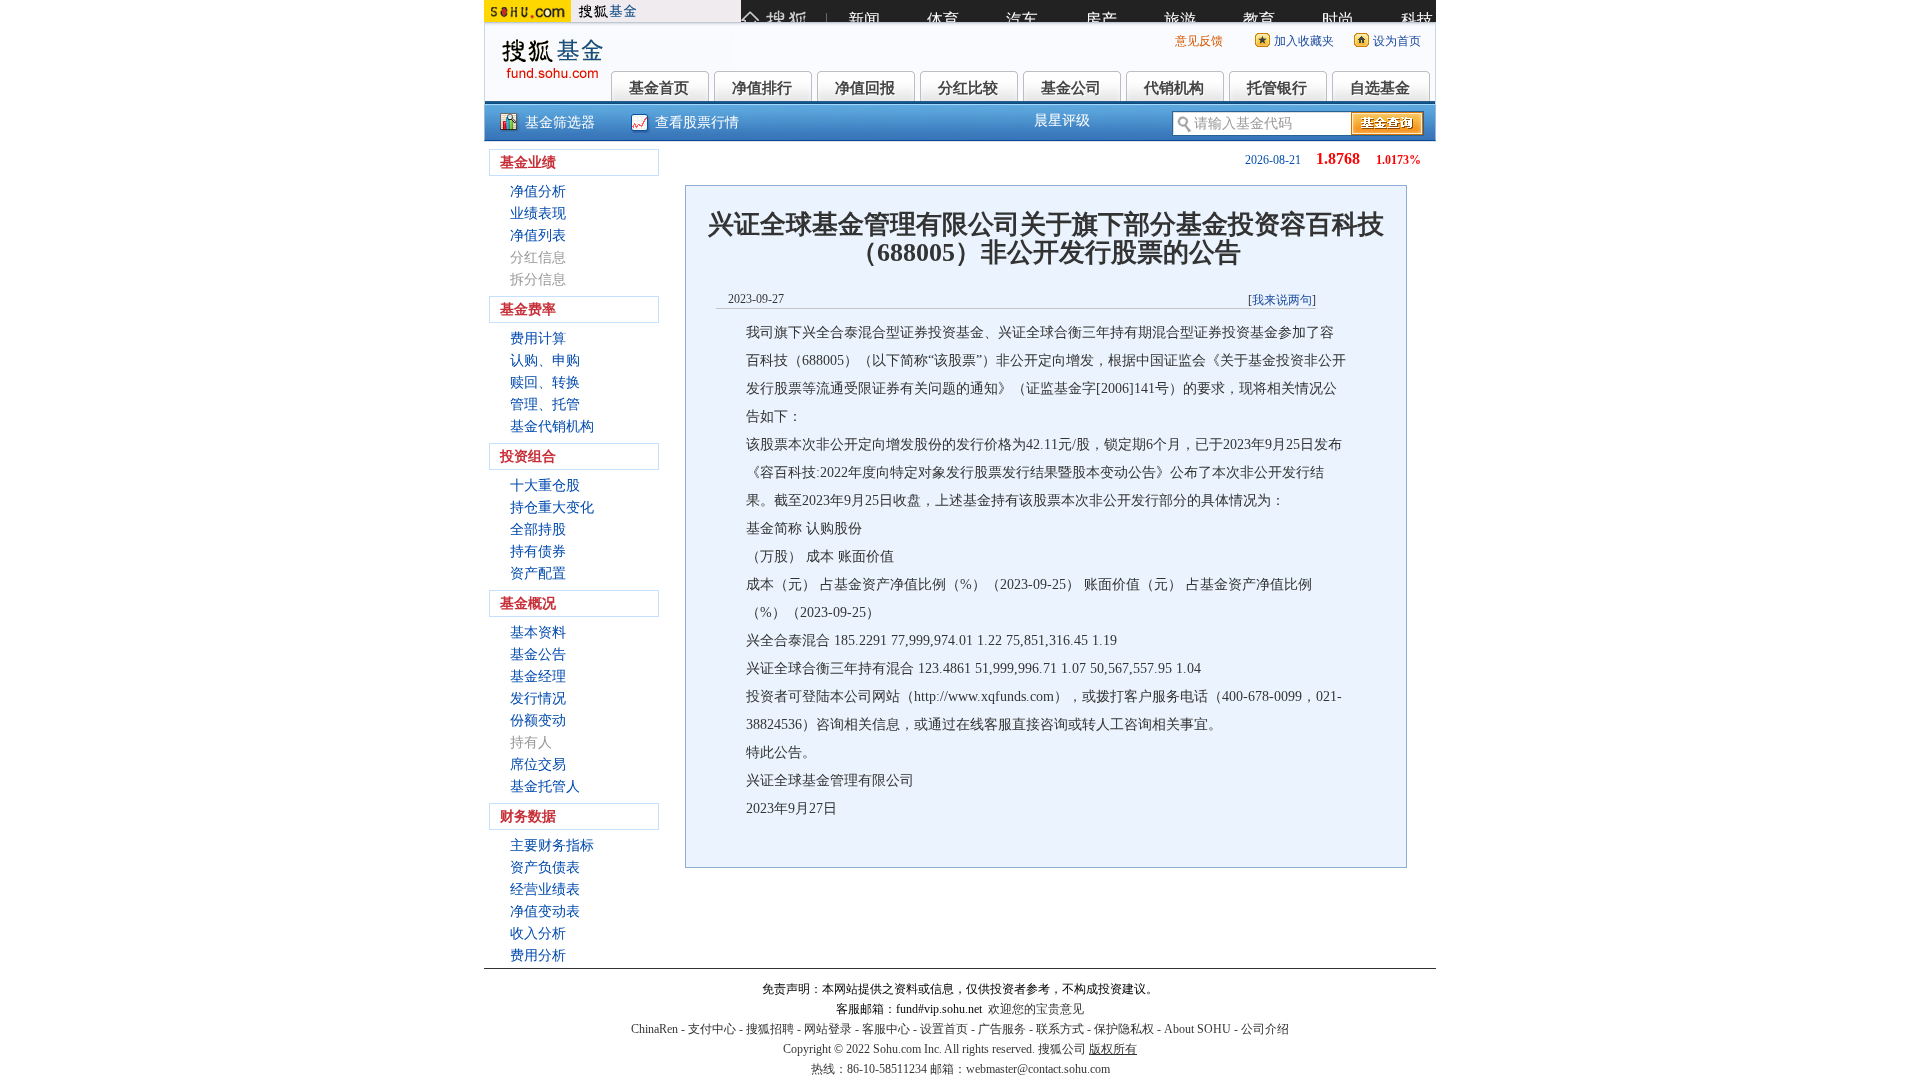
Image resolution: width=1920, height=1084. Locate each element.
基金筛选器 (560, 122)
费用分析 (538, 955)
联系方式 (1060, 1029)
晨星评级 (1062, 120)
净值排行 (762, 88)
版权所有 (1113, 1049)
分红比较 (968, 88)
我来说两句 (1282, 300)
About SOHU (1197, 1029)
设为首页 (1397, 41)
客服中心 (886, 1029)
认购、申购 (545, 360)
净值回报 (865, 88)
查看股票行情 (697, 122)
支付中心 (712, 1029)
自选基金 (1380, 88)
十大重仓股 (545, 485)
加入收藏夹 (1304, 41)
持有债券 (538, 551)
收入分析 (538, 933)
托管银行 (1277, 88)
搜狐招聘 (770, 1029)
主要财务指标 (552, 845)
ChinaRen (654, 1029)
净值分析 (538, 191)
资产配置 (538, 573)
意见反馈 (1199, 41)
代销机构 (1174, 88)
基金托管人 (545, 786)
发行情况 (538, 698)
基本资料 (538, 632)
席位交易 (538, 764)
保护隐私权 (1124, 1029)
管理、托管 (545, 404)
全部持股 (538, 529)
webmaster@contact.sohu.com (1038, 1069)
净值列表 (538, 235)
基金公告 (538, 654)
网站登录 (828, 1029)
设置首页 (944, 1029)
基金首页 (659, 88)
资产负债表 (545, 867)
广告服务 (1002, 1029)
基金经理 (538, 676)
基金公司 (1071, 88)
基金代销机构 (552, 426)
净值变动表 (545, 911)
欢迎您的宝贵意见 (1036, 1009)
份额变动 (538, 720)
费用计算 (538, 338)
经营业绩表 (545, 889)
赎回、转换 (545, 382)
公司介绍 (1265, 1029)
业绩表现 (538, 213)
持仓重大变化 (552, 507)
